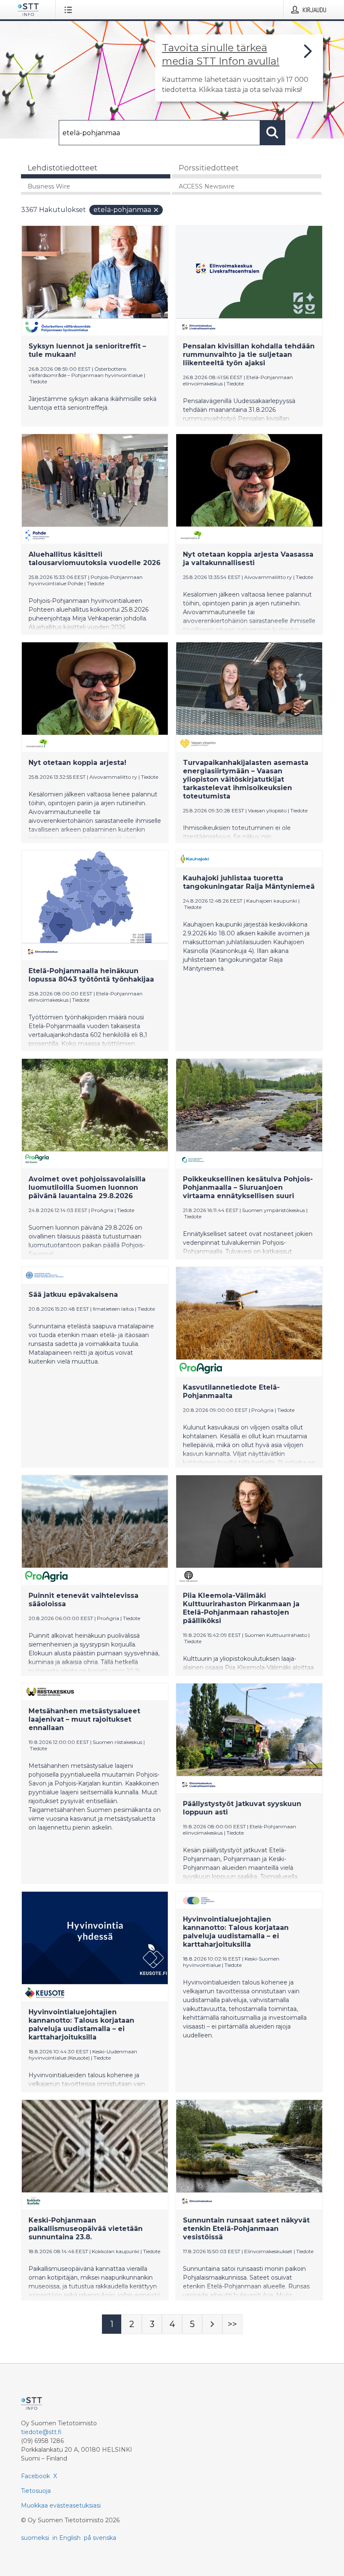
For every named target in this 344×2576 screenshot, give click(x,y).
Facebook (35, 2476)
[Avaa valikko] (70, 10)
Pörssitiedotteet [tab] (209, 168)
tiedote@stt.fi (41, 2432)
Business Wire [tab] (49, 186)
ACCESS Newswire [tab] (207, 186)
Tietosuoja (36, 2491)
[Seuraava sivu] (212, 2324)
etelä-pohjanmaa (122, 210)
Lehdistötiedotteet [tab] (63, 168)
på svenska (100, 2538)
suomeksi (35, 2538)
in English (66, 2538)
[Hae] (273, 133)
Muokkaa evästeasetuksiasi (61, 2505)
